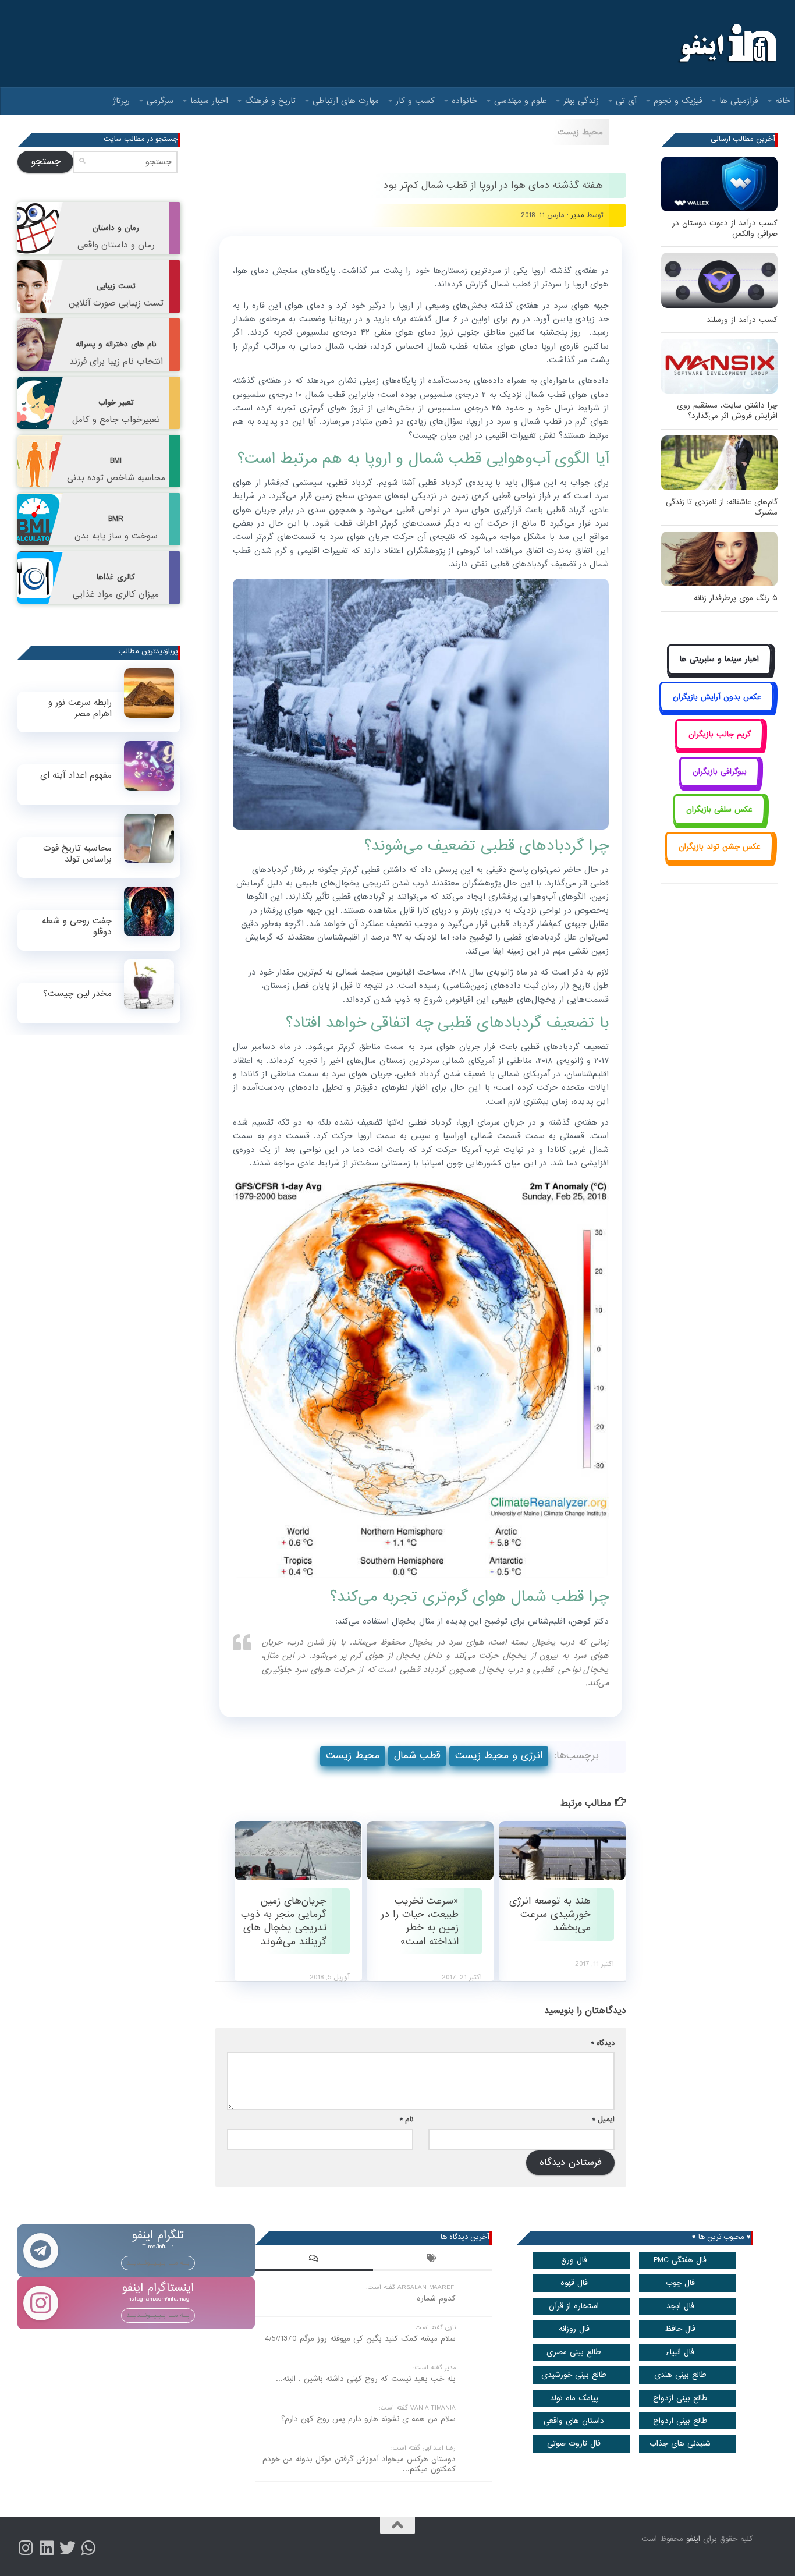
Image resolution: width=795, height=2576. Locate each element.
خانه (783, 101)
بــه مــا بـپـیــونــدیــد (158, 2263)
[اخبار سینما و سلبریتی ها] (720, 673)
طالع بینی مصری (574, 2352)
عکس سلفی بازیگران (719, 809)
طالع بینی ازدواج (680, 2398)
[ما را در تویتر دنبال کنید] (68, 2548)
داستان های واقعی (574, 2421)
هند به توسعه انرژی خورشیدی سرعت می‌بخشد (550, 1914)
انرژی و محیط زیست (499, 1755)
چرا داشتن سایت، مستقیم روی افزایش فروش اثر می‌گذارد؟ (727, 411)
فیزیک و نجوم (678, 101)
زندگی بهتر (581, 101)
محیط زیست (580, 132)
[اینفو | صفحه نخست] (727, 44)
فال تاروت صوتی (574, 2444)
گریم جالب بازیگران (720, 734)
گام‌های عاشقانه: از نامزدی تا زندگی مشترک (722, 507)
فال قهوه (574, 2283)
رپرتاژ (121, 101)
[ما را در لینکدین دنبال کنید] (47, 2548)
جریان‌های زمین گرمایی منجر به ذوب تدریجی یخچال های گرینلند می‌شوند (284, 1921)
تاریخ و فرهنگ (270, 101)
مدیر (578, 215)
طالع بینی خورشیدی (574, 2375)
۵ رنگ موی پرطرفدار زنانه (736, 598)
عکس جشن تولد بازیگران (720, 847)
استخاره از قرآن (574, 2306)
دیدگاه (603, 2043)
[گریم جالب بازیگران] (719, 747)
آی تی (626, 101)
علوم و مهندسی (520, 101)
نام (407, 2119)
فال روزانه (574, 2329)
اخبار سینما (209, 101)
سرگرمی (160, 101)
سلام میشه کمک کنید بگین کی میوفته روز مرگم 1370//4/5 (360, 2339)
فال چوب (680, 2283)
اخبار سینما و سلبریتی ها (719, 659)
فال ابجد (680, 2306)
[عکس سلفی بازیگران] (720, 822)
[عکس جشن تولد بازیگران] (719, 860)
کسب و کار (415, 101)
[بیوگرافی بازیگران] (719, 785)
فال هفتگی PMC (680, 2260)
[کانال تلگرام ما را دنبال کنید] (88, 2548)
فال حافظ (680, 2329)
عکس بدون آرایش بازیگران (717, 697)
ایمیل (604, 2119)
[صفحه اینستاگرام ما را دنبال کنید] (26, 2548)
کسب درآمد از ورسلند (742, 320)
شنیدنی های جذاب (680, 2444)
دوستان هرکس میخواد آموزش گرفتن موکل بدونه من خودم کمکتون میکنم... (359, 2464)
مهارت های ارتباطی (346, 101)
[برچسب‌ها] (432, 2260)
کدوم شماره (436, 2299)
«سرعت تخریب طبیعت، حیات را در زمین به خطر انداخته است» (420, 1921)
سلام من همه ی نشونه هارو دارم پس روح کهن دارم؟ (368, 2419)
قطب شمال (417, 1755)
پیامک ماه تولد (574, 2398)
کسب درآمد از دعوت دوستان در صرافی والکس (725, 228)
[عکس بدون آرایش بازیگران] (717, 710)
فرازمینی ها (739, 101)
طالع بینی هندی (680, 2375)
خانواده (464, 101)
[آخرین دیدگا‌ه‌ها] (314, 2260)
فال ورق (574, 2260)
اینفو (693, 2539)
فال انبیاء (680, 2352)
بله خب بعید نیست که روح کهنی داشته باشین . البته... (366, 2379)
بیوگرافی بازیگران (720, 772)
